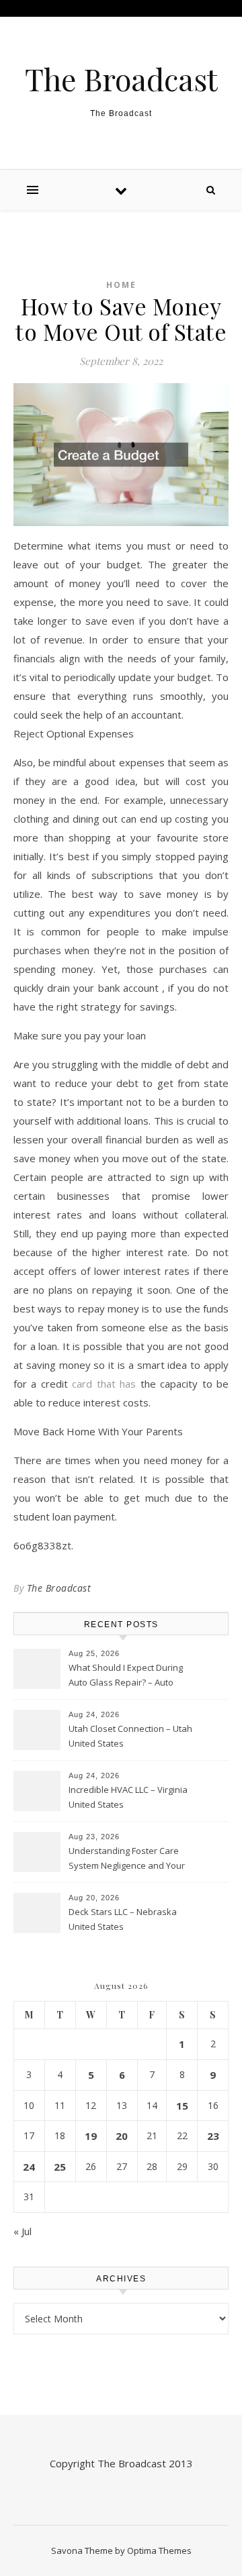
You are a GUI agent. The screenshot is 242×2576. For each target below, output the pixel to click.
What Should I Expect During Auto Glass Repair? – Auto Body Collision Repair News (126, 1676)
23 (213, 2136)
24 (29, 2167)
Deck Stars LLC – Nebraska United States (123, 1919)
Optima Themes (159, 2551)
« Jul (23, 2231)
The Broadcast (121, 79)
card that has (104, 1384)
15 (182, 2106)
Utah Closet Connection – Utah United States (130, 1736)
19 (91, 2136)
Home (121, 285)
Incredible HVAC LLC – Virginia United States (128, 1797)
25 (60, 2167)
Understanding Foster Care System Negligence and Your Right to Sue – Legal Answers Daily (127, 1859)
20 (122, 2136)
